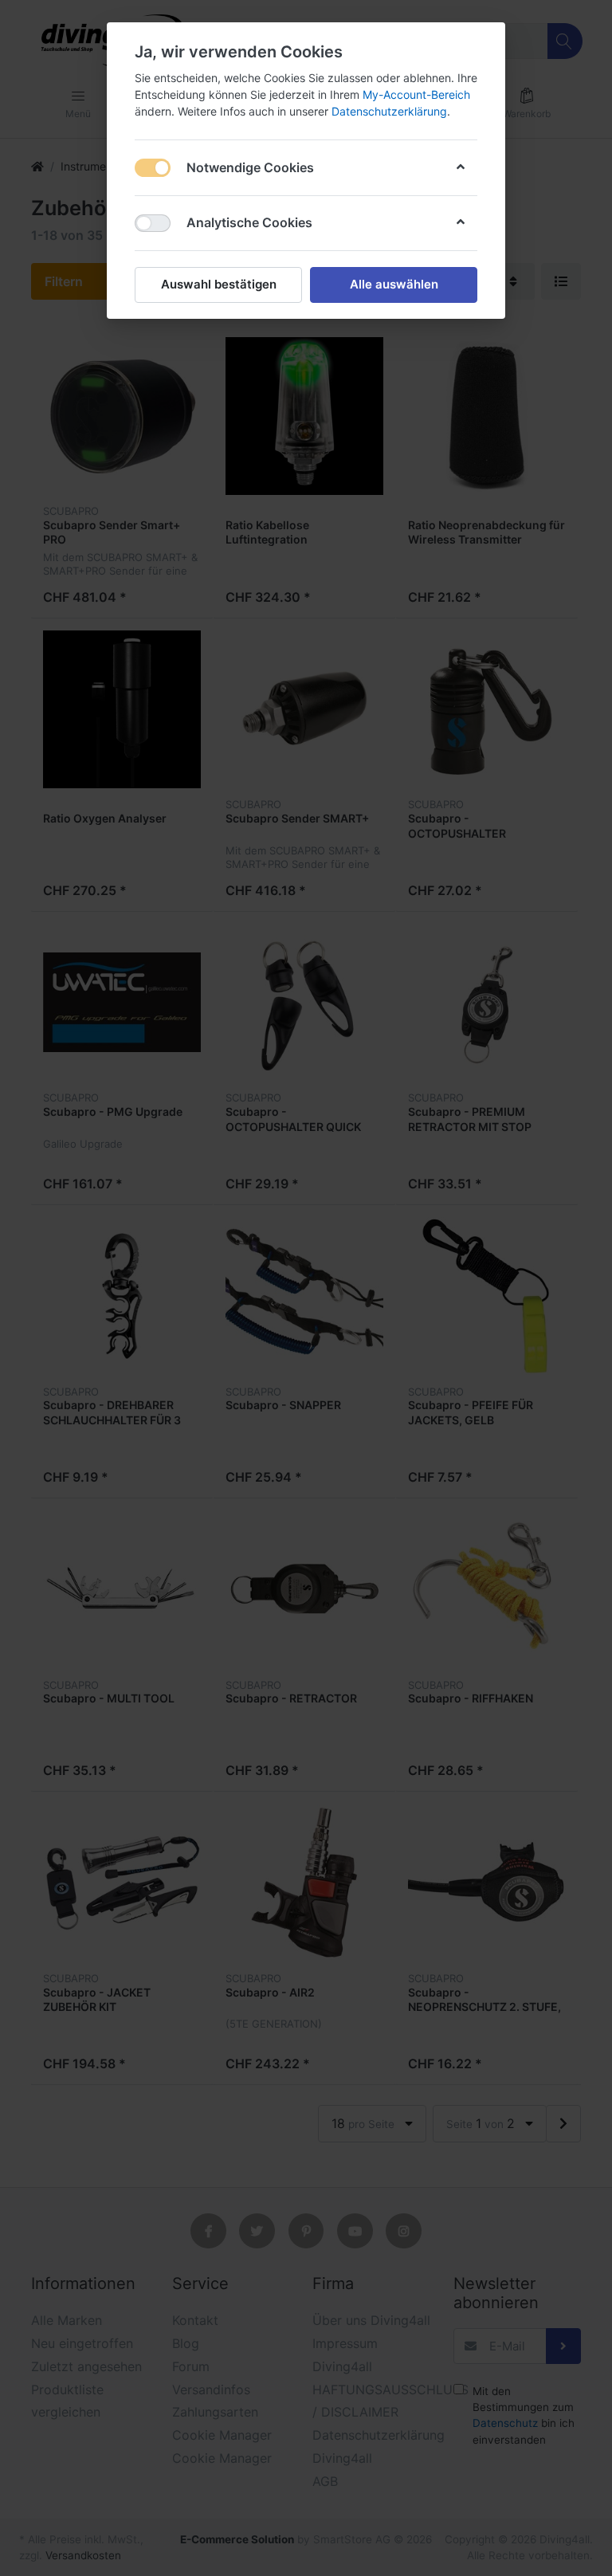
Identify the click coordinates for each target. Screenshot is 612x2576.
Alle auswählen (394, 284)
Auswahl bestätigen (219, 284)
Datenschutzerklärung (389, 111)
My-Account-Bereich (416, 94)
